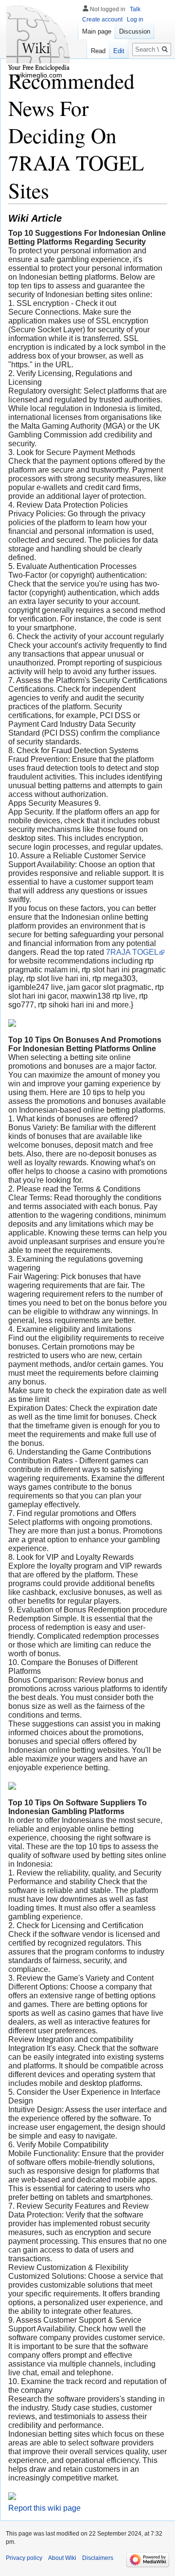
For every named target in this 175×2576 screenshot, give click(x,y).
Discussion (135, 31)
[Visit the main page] (39, 39)
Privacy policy (24, 2558)
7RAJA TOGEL (132, 952)
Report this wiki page (44, 2508)
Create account (102, 19)
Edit (119, 51)
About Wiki (62, 2558)
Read (98, 51)
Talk (135, 9)
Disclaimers (98, 2558)
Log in (135, 19)
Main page (97, 31)
